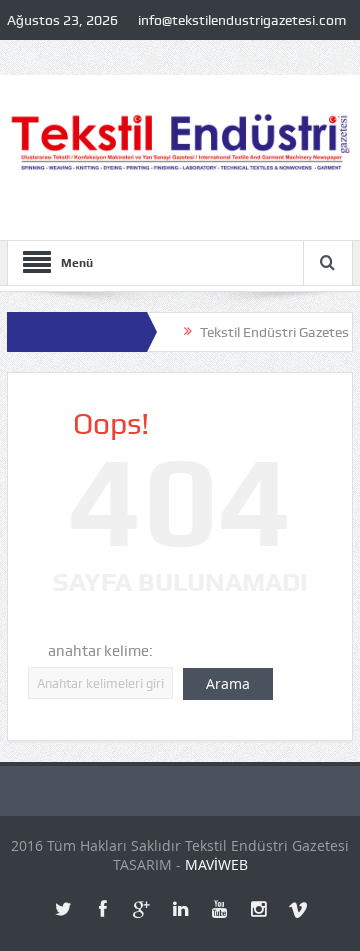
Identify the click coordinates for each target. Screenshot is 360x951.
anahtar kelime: (100, 651)
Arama (228, 683)
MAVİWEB (216, 864)
